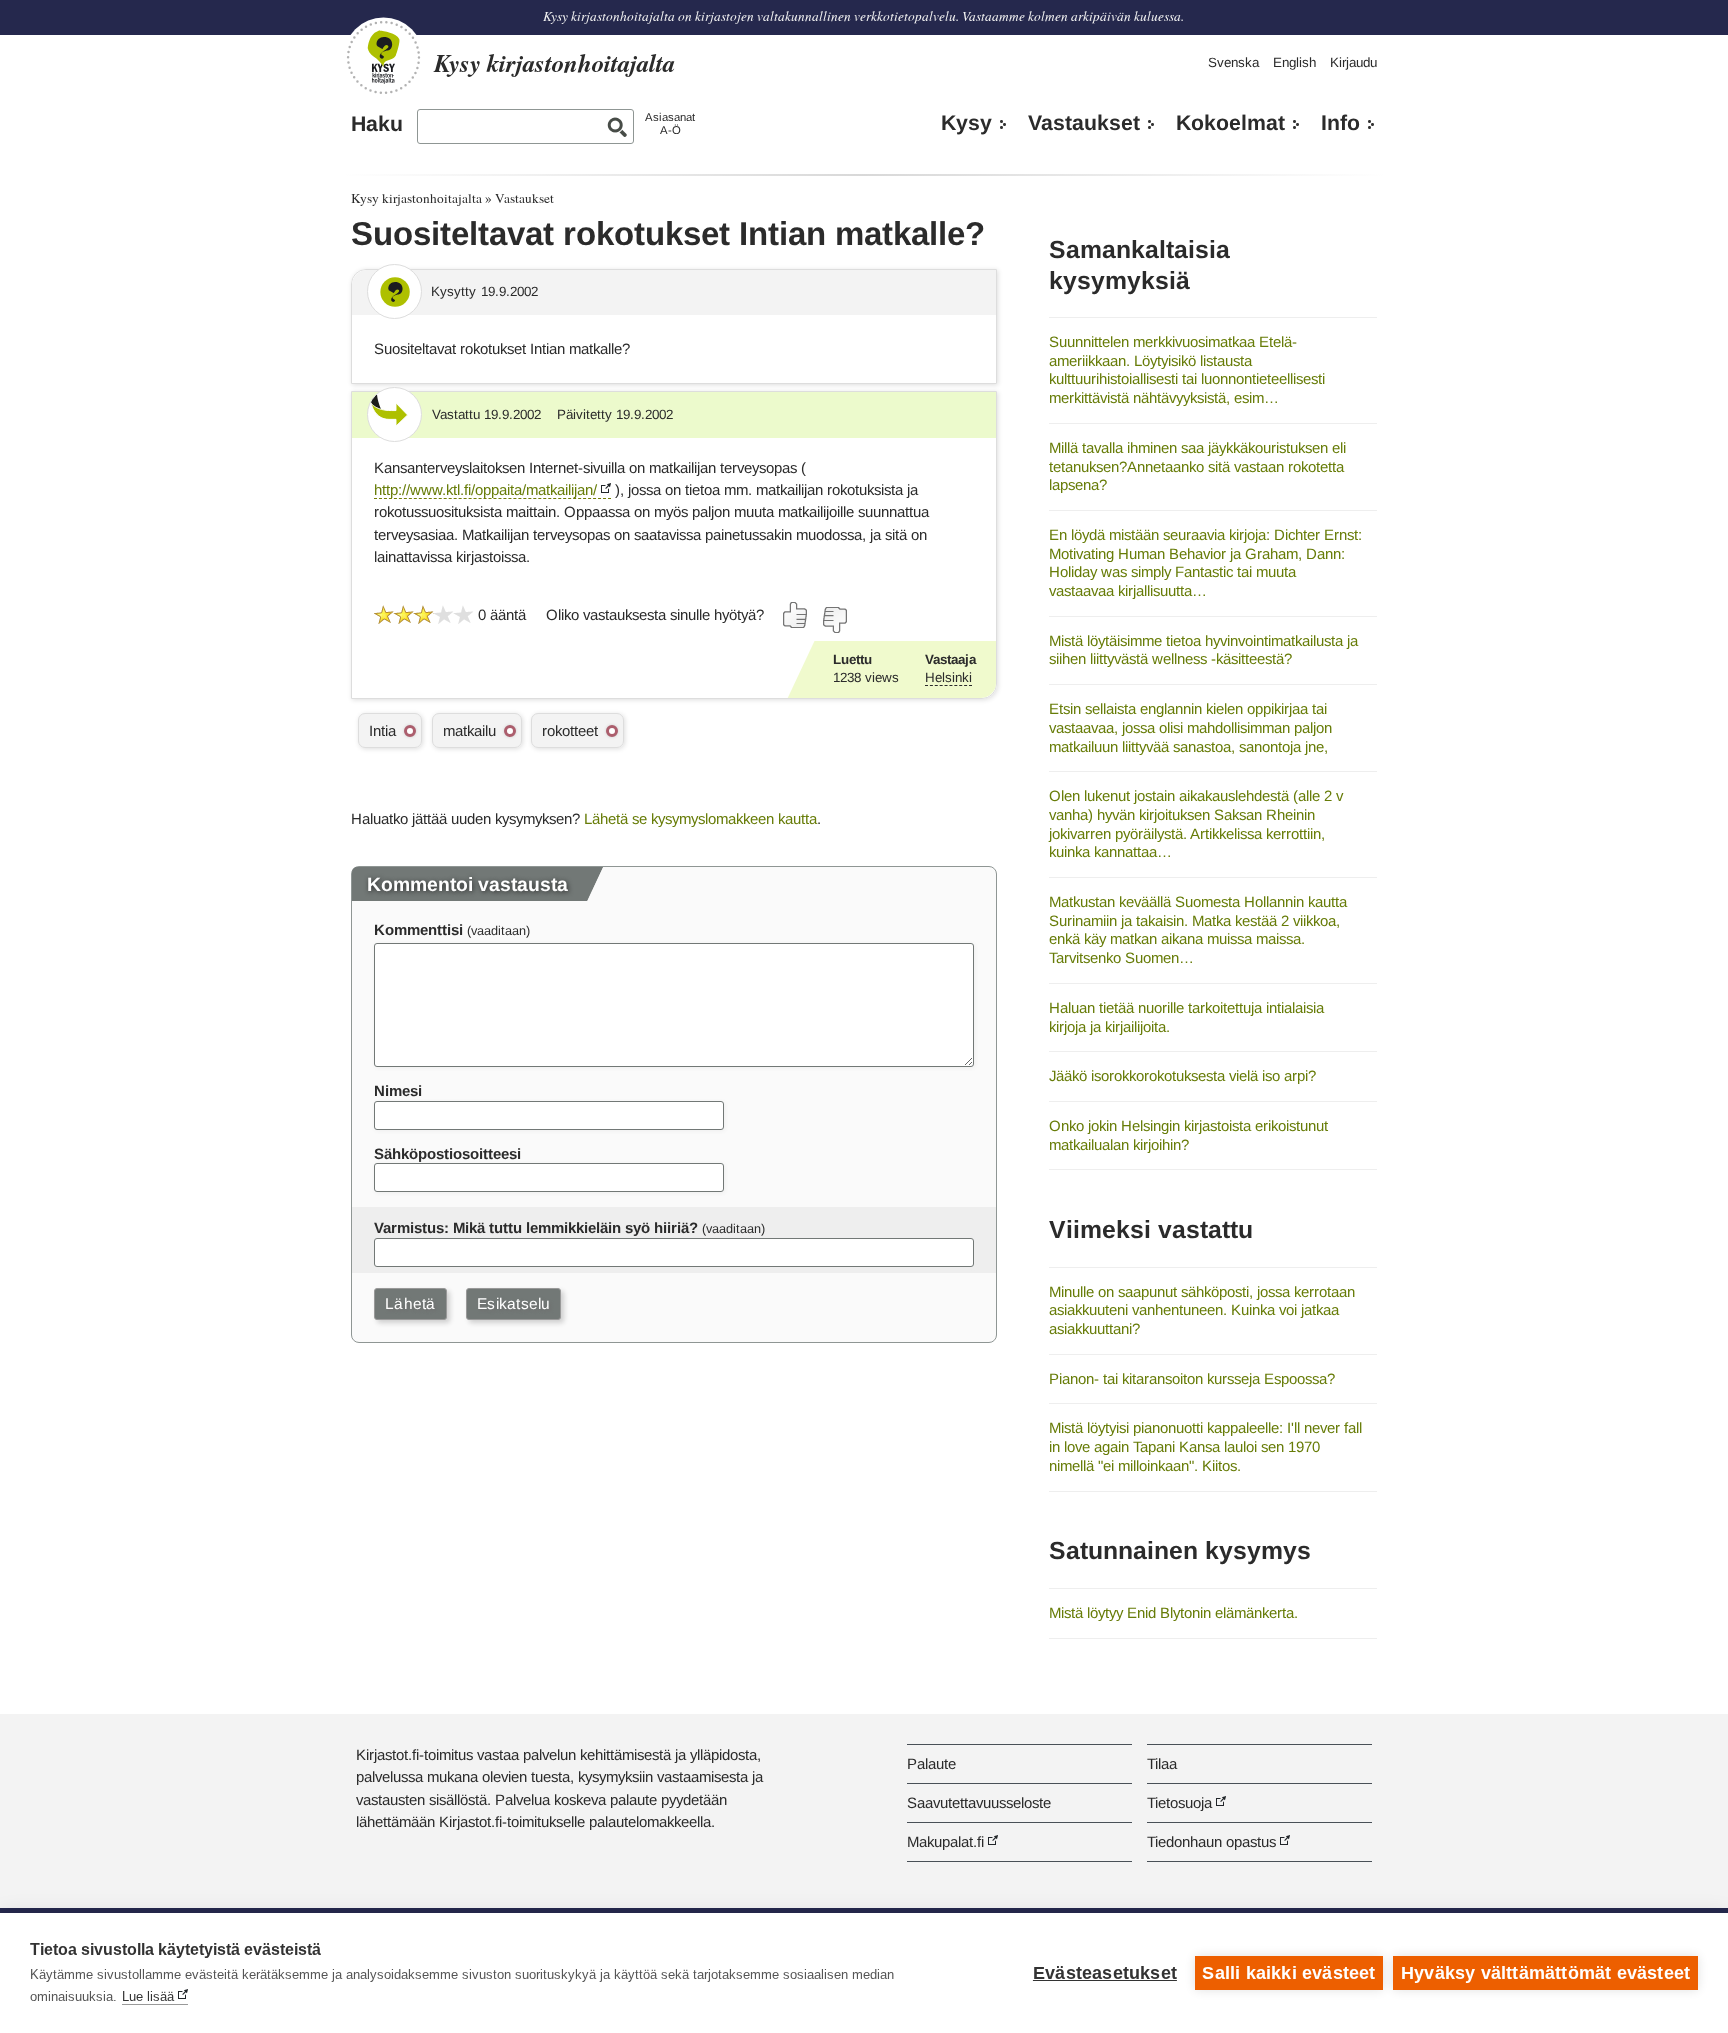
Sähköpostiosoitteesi (447, 1153)
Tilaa (1162, 1763)
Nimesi (398, 1090)
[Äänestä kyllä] (796, 615)
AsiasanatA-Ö (670, 123)
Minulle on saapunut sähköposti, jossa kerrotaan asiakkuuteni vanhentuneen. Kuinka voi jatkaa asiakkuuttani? (1202, 1310)
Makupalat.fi (945, 1841)
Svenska (1233, 62)
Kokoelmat (1230, 123)
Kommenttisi (418, 929)
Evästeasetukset (1105, 1973)
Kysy (966, 123)
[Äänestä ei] (834, 620)
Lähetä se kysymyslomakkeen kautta (700, 818)
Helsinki (948, 677)
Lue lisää (148, 1996)
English (1294, 62)
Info (1340, 123)
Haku (377, 124)
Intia (382, 730)
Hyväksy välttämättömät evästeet (1545, 1973)
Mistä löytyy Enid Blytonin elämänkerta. (1173, 1612)
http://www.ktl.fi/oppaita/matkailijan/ (485, 489)
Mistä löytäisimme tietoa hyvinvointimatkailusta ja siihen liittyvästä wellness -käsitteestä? (1203, 650)
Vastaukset (1084, 123)
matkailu (469, 730)
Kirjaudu (1353, 62)
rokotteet (570, 730)
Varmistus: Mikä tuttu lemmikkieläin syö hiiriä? (536, 1227)
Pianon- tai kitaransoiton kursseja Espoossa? (1192, 1378)
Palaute (931, 1763)
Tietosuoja (1179, 1802)
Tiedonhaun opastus (1211, 1841)
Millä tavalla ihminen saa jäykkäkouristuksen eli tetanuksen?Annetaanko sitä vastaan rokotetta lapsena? (1197, 466)
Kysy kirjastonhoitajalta (416, 198)
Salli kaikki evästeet (1288, 1973)
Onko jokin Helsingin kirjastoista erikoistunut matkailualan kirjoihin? (1188, 1135)
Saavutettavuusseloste (979, 1802)
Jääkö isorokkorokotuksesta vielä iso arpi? (1182, 1075)
